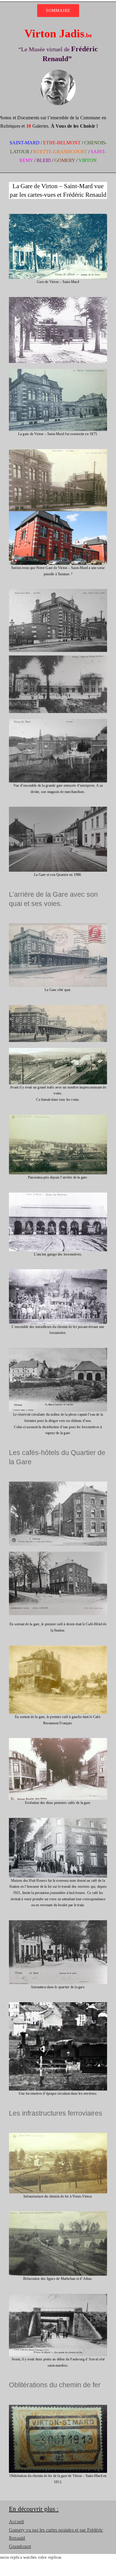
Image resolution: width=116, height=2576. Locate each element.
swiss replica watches (18, 2557)
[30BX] (58, 1554)
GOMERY (65, 160)
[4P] (58, 216)
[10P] (58, 721)
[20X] (58, 1195)
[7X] (58, 451)
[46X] (58, 2213)
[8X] (58, 591)
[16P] (58, 1117)
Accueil (16, 2522)
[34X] (58, 1922)
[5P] (58, 299)
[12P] (58, 925)
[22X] (58, 1350)
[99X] (58, 2407)
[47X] (58, 2296)
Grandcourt (20, 2546)
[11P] (58, 809)
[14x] (58, 1007)
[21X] (58, 1271)
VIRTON (88, 160)
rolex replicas (50, 2557)
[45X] (58, 2135)
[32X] (58, 1820)
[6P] (58, 371)
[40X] (58, 2004)
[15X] (58, 1050)
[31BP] (58, 1740)
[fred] (58, 71)
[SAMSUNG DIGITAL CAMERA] (58, 1483)
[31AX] (58, 1648)
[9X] (58, 657)
